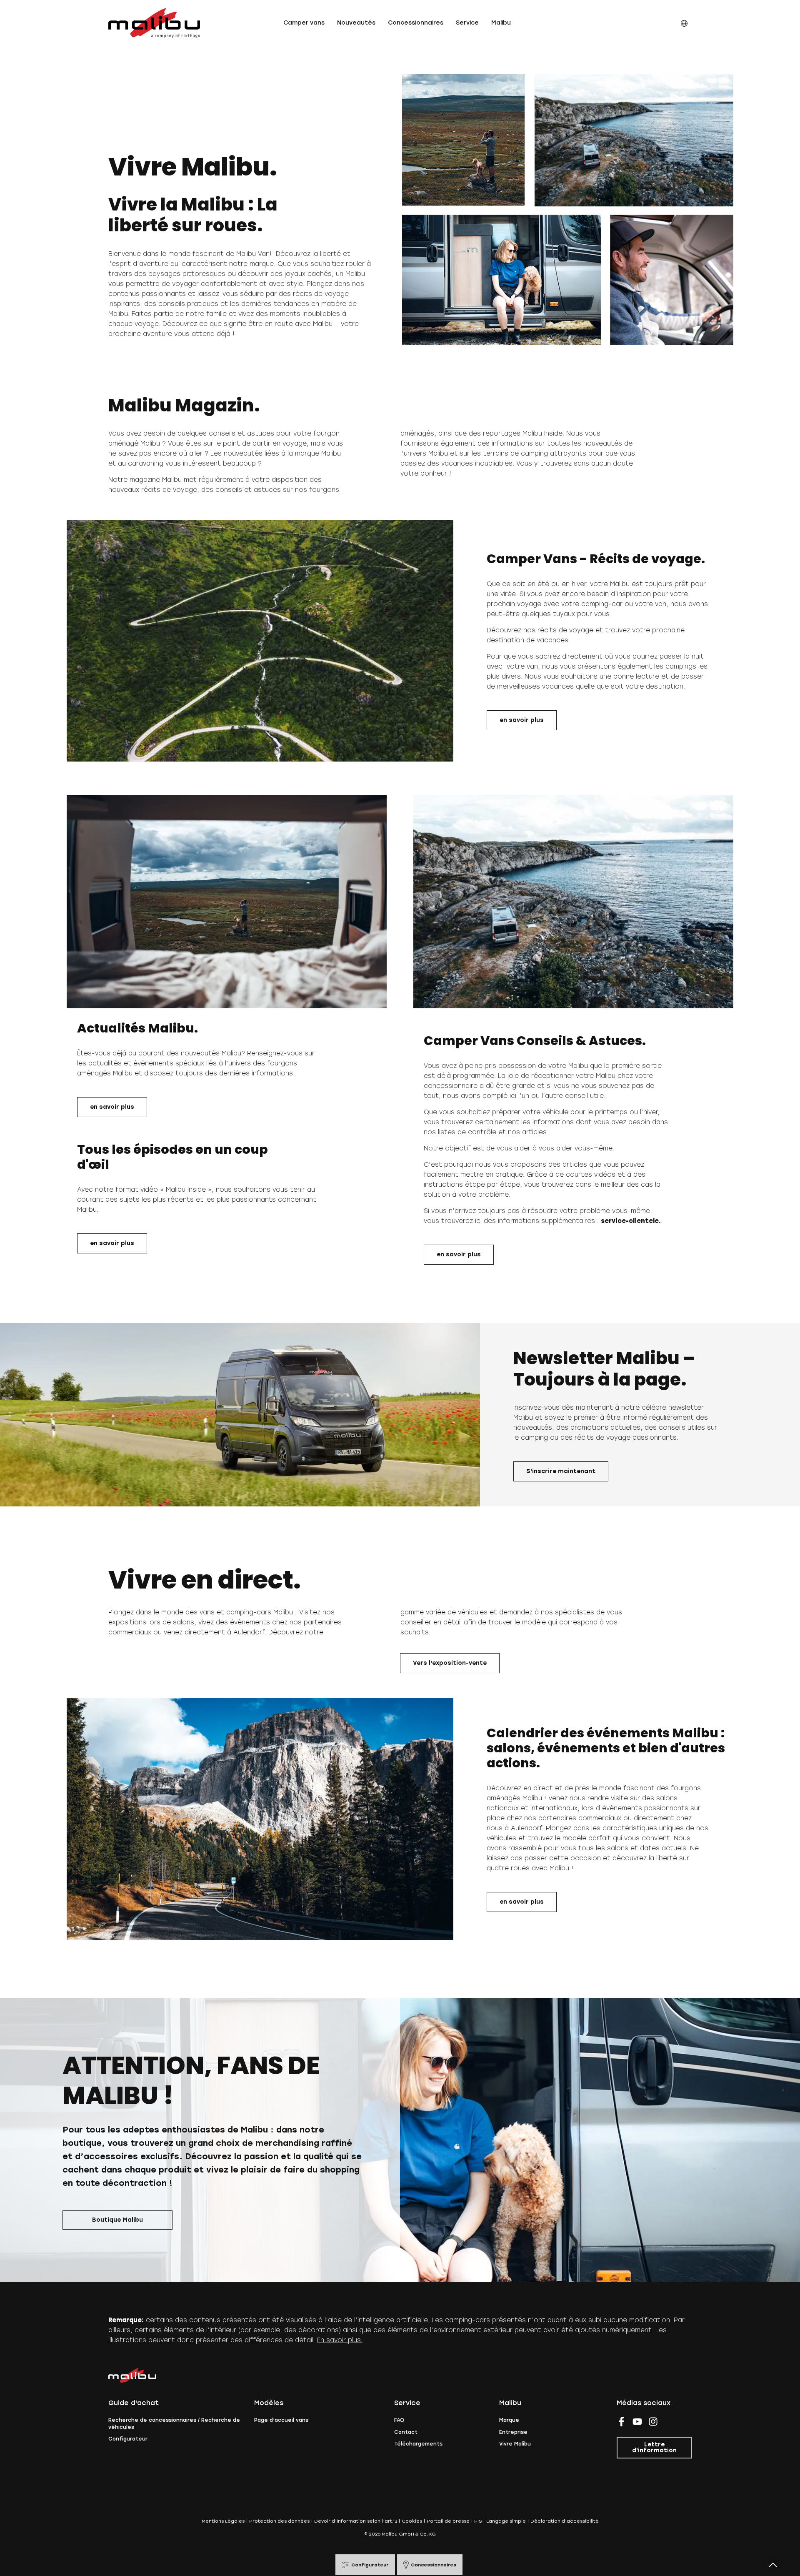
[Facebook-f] (621, 2422)
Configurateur (128, 2439)
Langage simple (506, 2521)
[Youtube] (637, 2422)
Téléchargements (418, 2444)
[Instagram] (653, 2422)
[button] (304, 23)
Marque (509, 2420)
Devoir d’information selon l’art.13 (356, 2521)
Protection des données (279, 2521)
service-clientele (630, 1221)
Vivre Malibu (515, 2444)
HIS (478, 2521)
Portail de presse (448, 2521)
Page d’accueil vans (281, 2420)
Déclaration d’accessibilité (565, 2521)
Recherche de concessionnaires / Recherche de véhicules (174, 2424)
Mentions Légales (223, 2521)
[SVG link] (154, 23)
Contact (406, 2432)
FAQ (399, 2420)
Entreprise (513, 2432)
